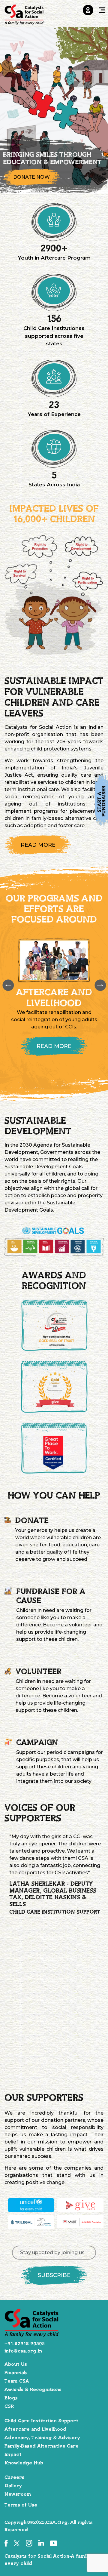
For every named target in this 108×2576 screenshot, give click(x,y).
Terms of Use (21, 2505)
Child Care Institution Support (41, 2421)
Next (100, 985)
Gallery (13, 2486)
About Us (16, 2364)
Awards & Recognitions (33, 2390)
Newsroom (18, 2494)
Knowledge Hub (24, 2463)
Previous (8, 985)
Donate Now (31, 177)
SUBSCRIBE (54, 2275)
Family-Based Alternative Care (42, 2446)
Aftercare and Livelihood (35, 2429)
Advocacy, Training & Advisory (42, 2438)
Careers (14, 2477)
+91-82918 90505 (25, 2344)
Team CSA (17, 2381)
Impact (13, 2454)
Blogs (11, 2398)
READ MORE (38, 845)
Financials (16, 2373)
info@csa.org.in (23, 2351)
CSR (9, 2406)
